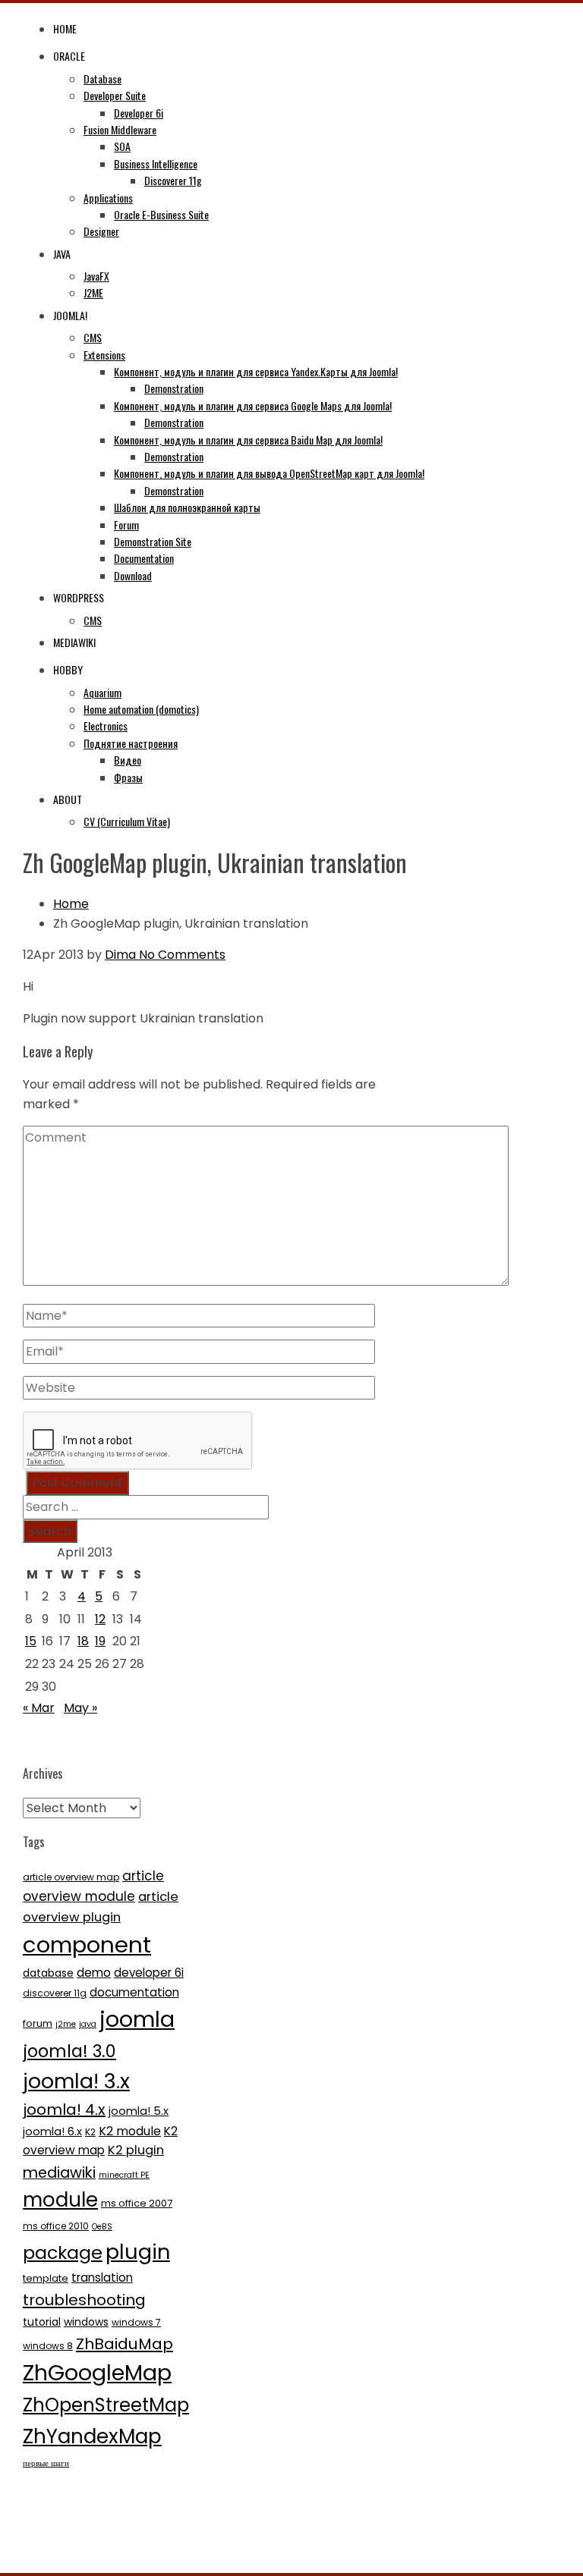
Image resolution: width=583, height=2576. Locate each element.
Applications (108, 198)
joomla (137, 2019)
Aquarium (102, 692)
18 (83, 1641)
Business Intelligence (156, 163)
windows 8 (48, 2346)
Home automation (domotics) (141, 709)
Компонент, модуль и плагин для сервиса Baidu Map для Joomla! (248, 440)
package (63, 2252)
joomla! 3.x (76, 2081)
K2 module (130, 2131)
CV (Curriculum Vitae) (127, 821)
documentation (134, 1992)
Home (65, 28)
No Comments (181, 955)
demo (94, 1973)
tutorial (42, 2322)
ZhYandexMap (92, 2436)
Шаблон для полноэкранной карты (187, 507)
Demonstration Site (153, 541)
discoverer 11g (55, 1993)
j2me (66, 2024)
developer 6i (149, 1973)
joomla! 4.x (64, 2109)
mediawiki (59, 2173)
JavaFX (96, 276)
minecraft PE (124, 2175)
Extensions (104, 355)
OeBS (102, 2227)
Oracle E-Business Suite (161, 214)
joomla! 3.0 (69, 2051)
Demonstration (174, 388)
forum (38, 2023)
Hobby (68, 669)
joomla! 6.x (52, 2131)
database (48, 1973)
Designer (101, 231)
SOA (122, 146)
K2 (90, 2132)
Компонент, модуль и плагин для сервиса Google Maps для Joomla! (253, 405)
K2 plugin (136, 2150)
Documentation (144, 558)
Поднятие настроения (131, 743)
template (46, 2278)
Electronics (106, 726)
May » (80, 1708)
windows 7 (136, 2322)
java (88, 2024)
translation (102, 2278)
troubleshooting (84, 2300)
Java (62, 254)
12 (100, 1619)
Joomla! (70, 315)
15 (31, 1641)
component (87, 1945)
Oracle (69, 56)
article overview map (71, 1877)
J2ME (93, 292)
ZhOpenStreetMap (106, 2405)
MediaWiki (74, 642)
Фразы (128, 777)
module (60, 2200)
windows (86, 2322)
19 (100, 1641)
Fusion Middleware (120, 129)
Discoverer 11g (173, 180)
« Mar (39, 1708)
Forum (126, 525)
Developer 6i (139, 113)
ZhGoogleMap (97, 2373)
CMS (93, 337)
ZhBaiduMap (124, 2344)
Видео (128, 760)
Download (133, 575)
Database (102, 79)
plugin (138, 2252)
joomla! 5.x (139, 2111)
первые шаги (46, 2463)
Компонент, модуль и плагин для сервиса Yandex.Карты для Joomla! (256, 371)
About (68, 799)
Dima (120, 955)
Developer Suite (115, 95)
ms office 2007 (137, 2203)
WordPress (79, 597)
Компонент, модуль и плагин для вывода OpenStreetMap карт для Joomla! (269, 473)
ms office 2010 (56, 2226)
